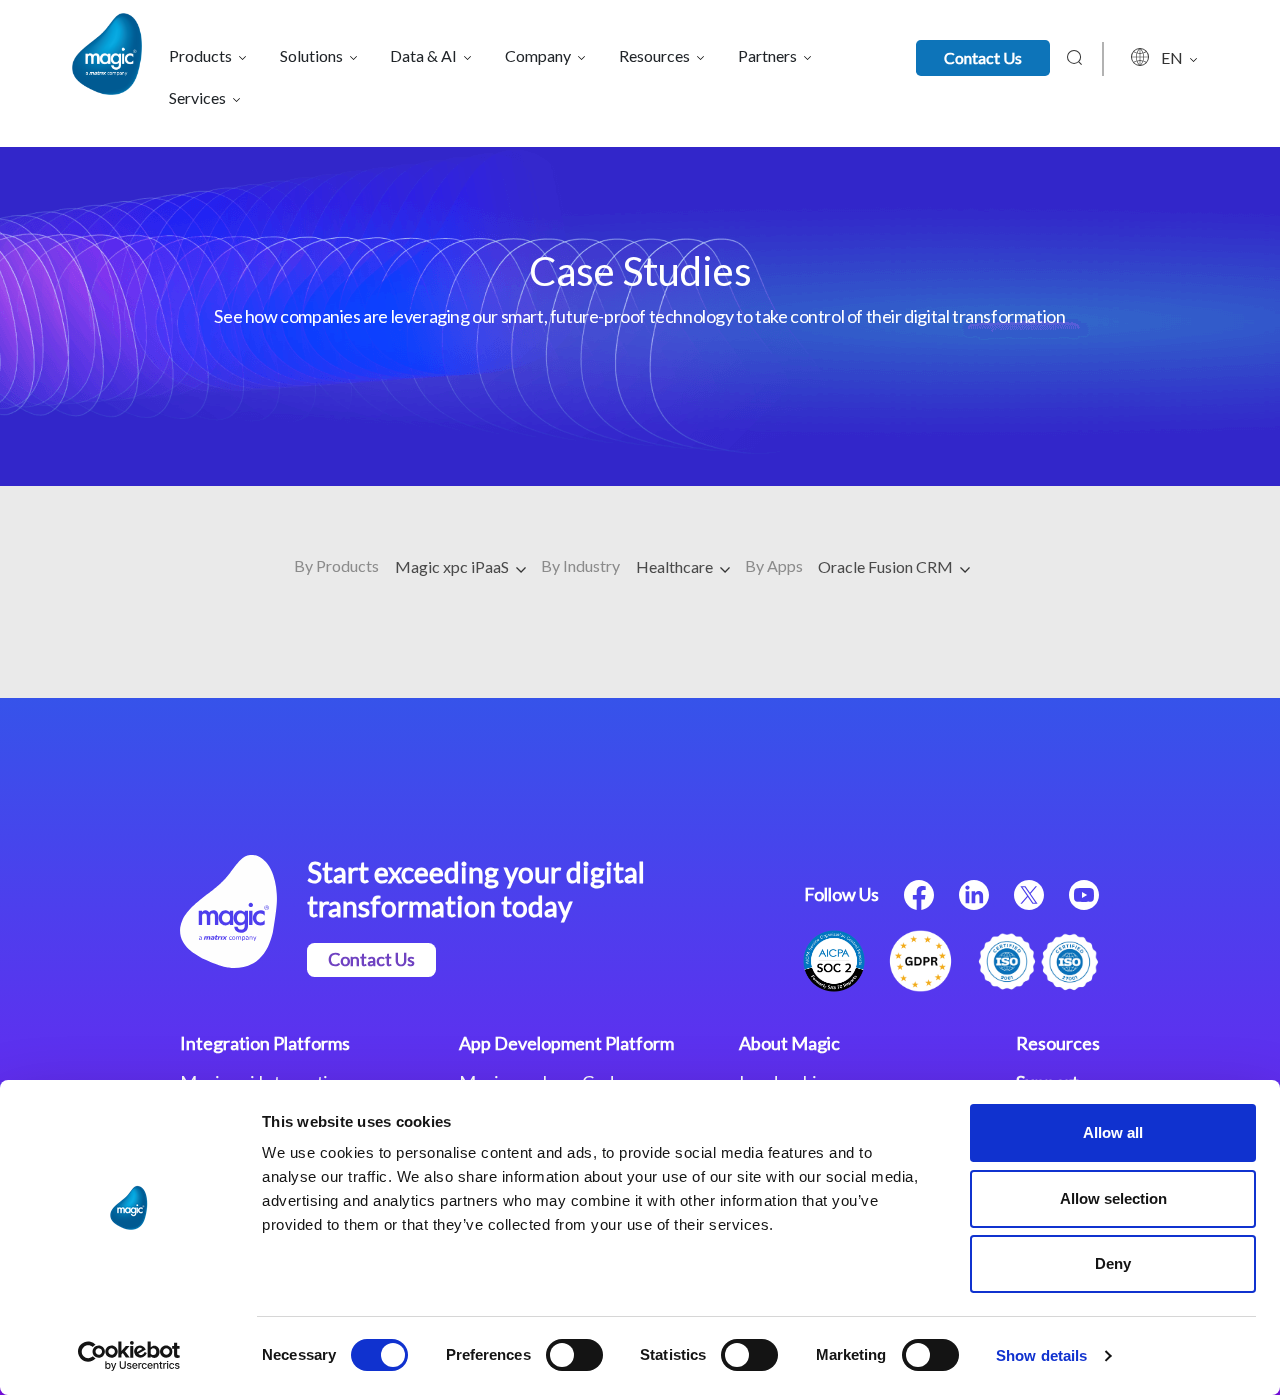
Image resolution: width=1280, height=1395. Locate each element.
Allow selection (1113, 1198)
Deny (1113, 1263)
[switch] (574, 1355)
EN (1173, 57)
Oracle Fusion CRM (887, 566)
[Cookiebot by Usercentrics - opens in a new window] (129, 1356)
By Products (336, 565)
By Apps (774, 565)
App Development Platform (566, 1043)
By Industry (580, 565)
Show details (1041, 1355)
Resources (1058, 1043)
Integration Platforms (265, 1043)
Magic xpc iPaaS (453, 566)
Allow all (1113, 1132)
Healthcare (676, 566)
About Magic (789, 1043)
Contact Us (983, 57)
